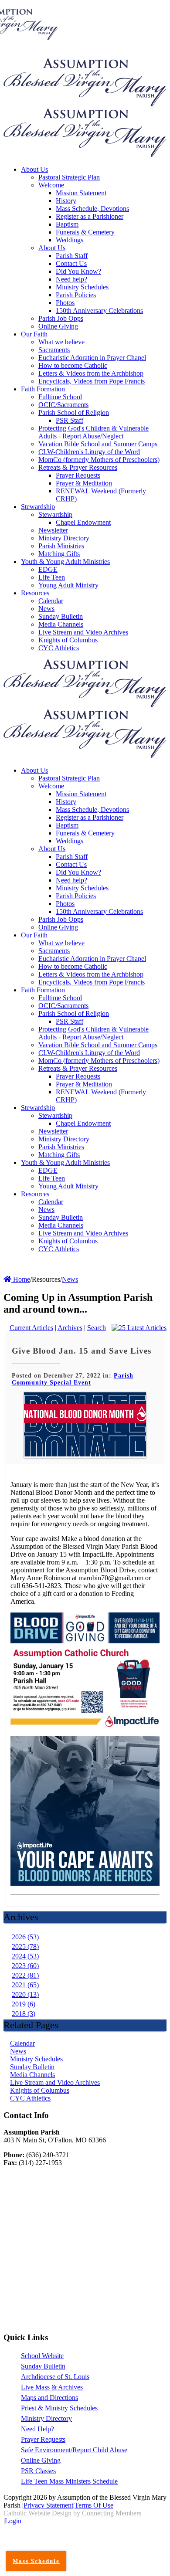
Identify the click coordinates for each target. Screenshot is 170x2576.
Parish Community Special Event (73, 1379)
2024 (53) (25, 1956)
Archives (70, 1328)
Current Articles (31, 1328)
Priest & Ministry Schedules (59, 2408)
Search (97, 1328)
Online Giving (41, 2460)
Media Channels (32, 2075)
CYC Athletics (30, 2098)
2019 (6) (24, 2004)
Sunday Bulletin (32, 2067)
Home (21, 1279)
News (18, 2051)
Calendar (22, 2043)
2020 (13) (25, 1994)
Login (13, 2521)
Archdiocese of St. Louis (55, 2377)
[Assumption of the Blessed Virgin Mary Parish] (85, 104)
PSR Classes (38, 2471)
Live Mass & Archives (52, 2387)
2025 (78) (25, 1946)
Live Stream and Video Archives (55, 2082)
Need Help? (37, 2429)
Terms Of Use (94, 2505)
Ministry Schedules (36, 2059)
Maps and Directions (49, 2398)
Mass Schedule (36, 2561)
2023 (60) (25, 1966)
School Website (42, 2356)
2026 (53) (25, 1937)
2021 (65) (25, 1985)
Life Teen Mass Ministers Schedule (69, 2481)
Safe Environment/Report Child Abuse (74, 2450)
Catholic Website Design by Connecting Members (72, 2513)
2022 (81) (25, 1975)
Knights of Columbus (40, 2090)
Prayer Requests (43, 2439)
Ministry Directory (46, 2418)
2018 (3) (24, 2014)
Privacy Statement (48, 2505)
